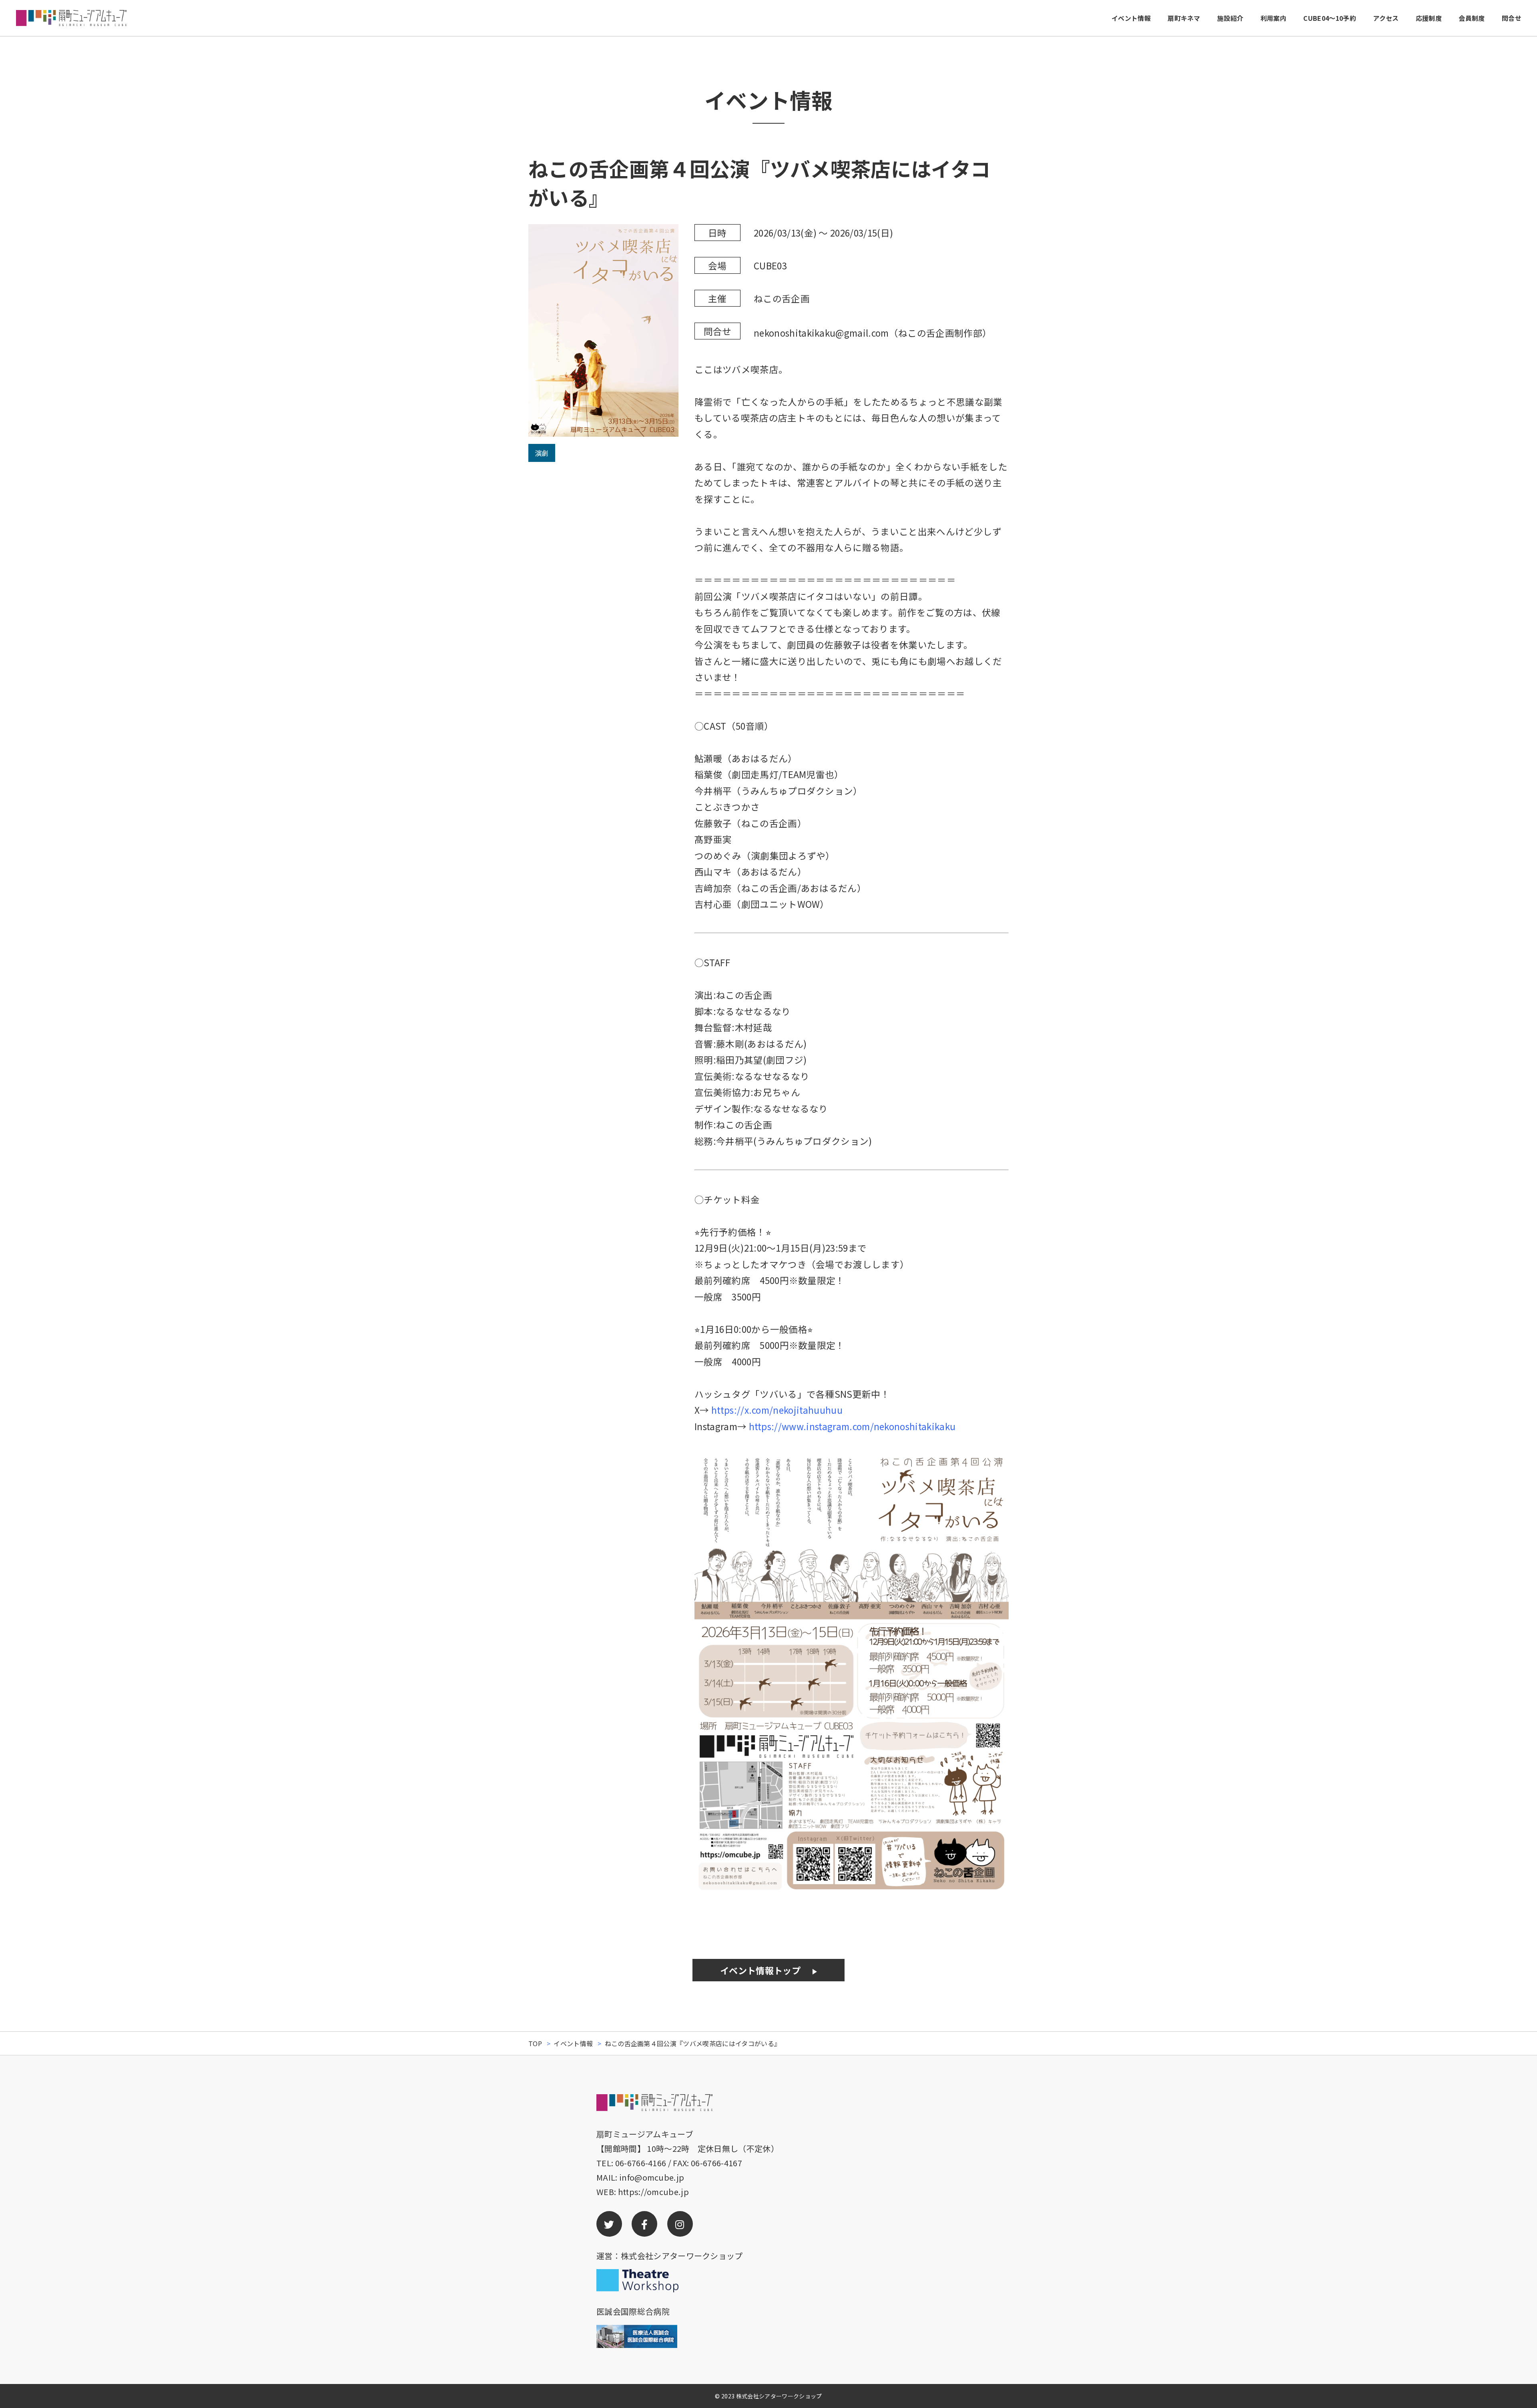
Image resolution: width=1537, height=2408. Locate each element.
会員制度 (1472, 18)
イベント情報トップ (760, 1970)
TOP (535, 2043)
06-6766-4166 (641, 2163)
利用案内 (1273, 18)
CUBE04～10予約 (1330, 18)
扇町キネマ (1184, 18)
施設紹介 (1230, 18)
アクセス (1386, 18)
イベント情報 (1131, 18)
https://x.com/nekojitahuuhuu (777, 1410)
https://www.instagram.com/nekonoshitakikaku (851, 1426)
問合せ (1512, 18)
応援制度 (1429, 18)
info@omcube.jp (652, 2177)
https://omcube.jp (653, 2192)
